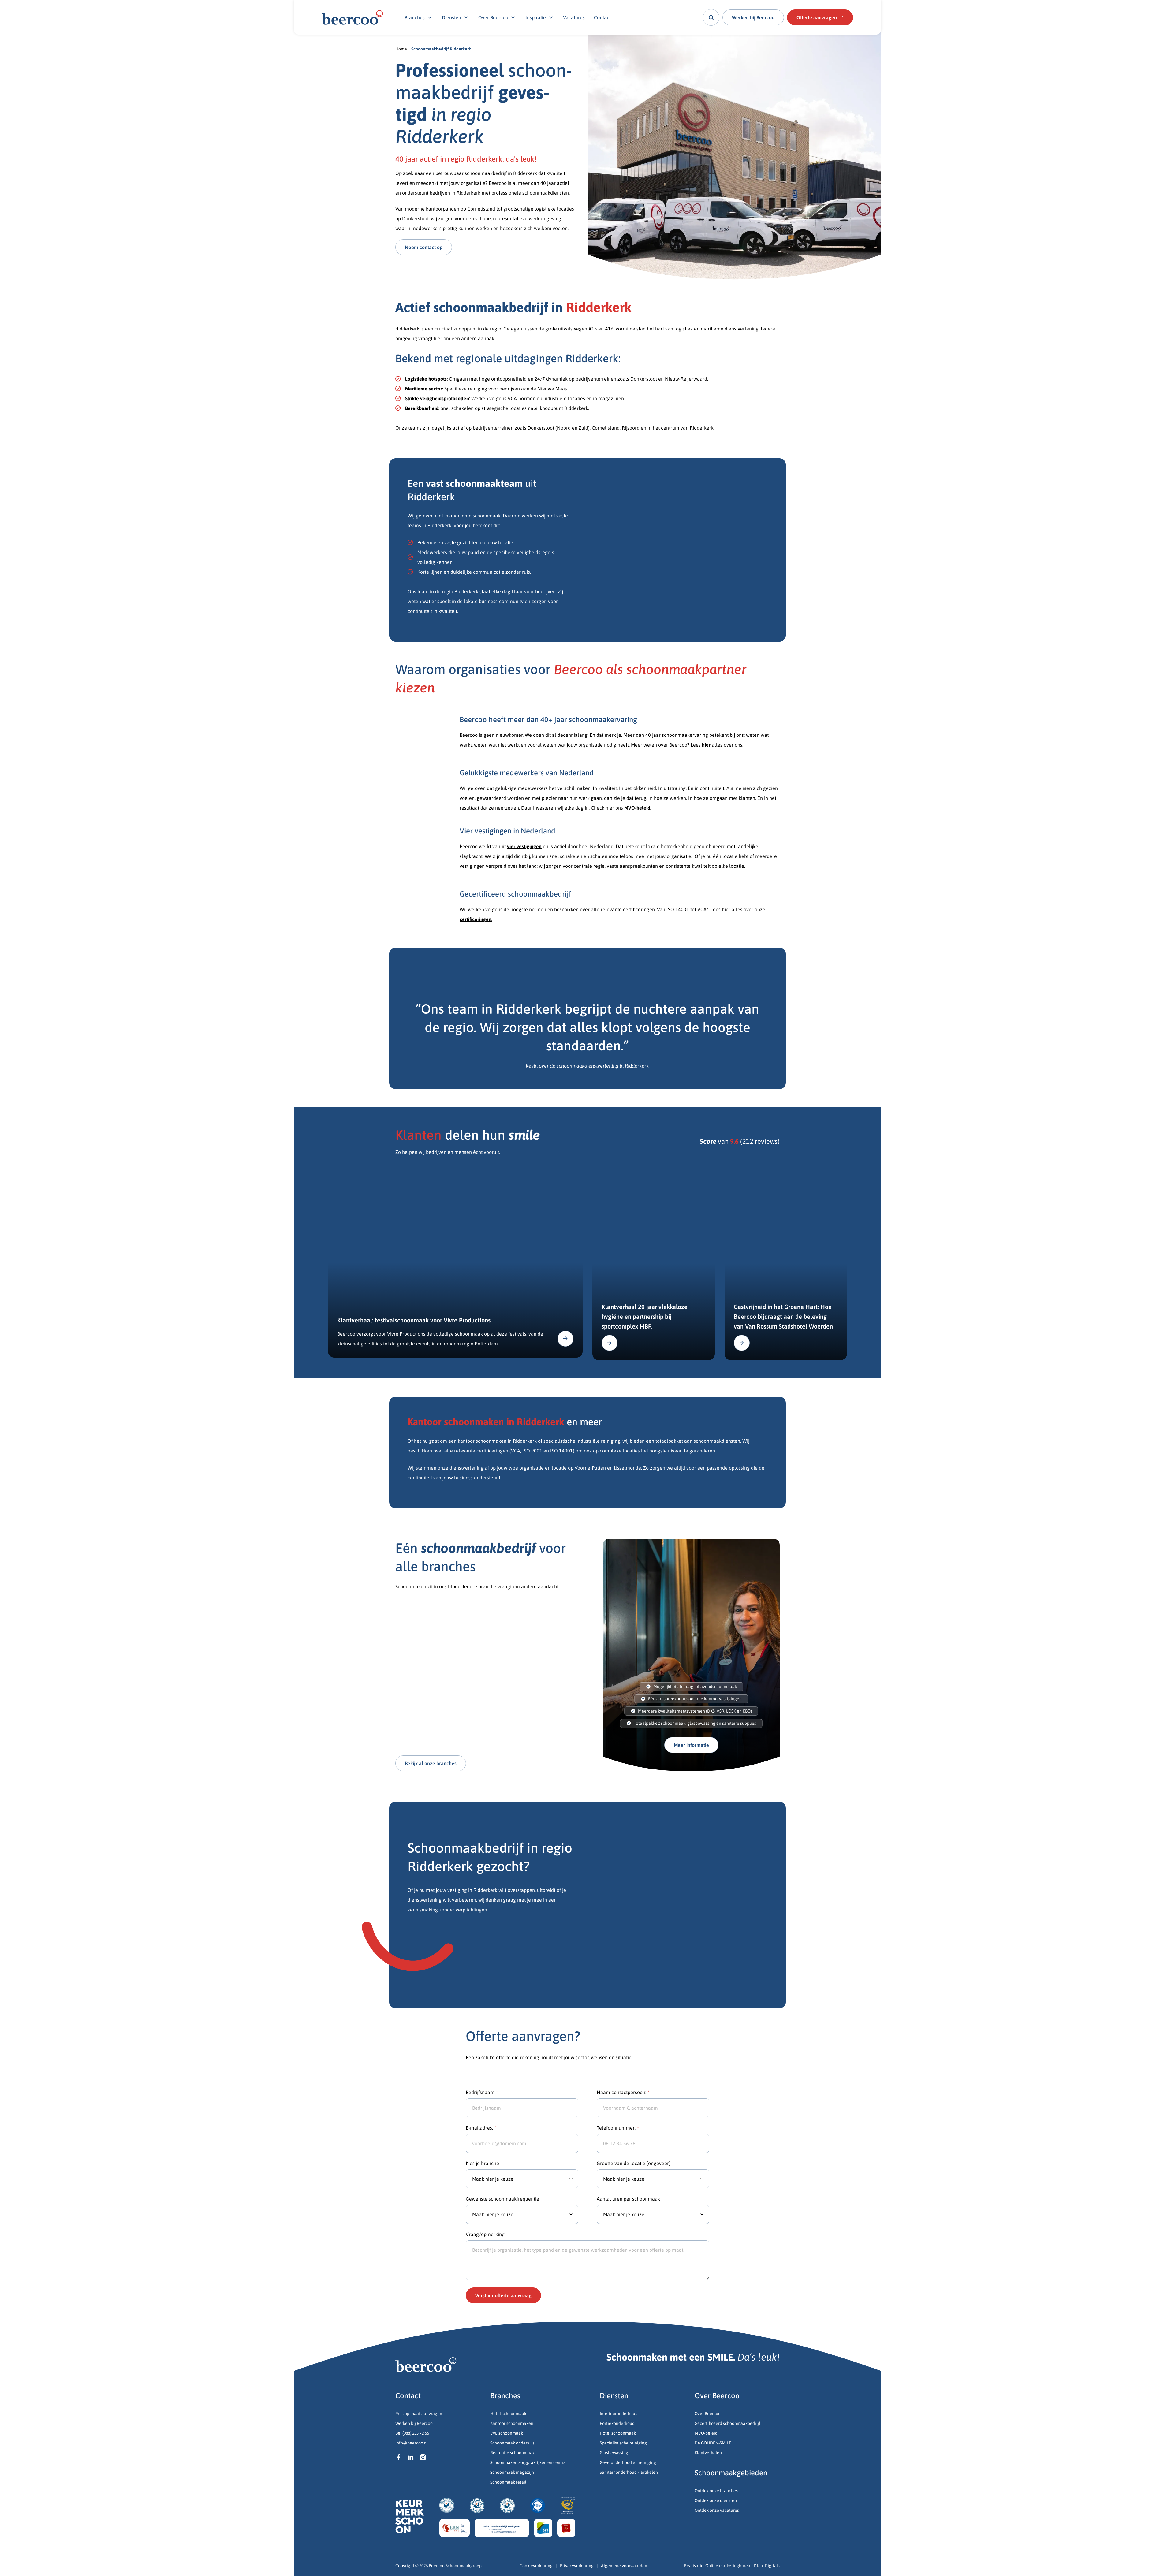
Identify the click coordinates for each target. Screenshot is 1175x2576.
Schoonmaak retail (509, 2482)
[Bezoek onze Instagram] (423, 2457)
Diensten (451, 17)
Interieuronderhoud (619, 2414)
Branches (415, 17)
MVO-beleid (706, 2433)
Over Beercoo (493, 17)
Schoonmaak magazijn (512, 2472)
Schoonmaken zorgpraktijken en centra (528, 2462)
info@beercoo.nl (412, 2443)
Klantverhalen (708, 2453)
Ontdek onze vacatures (717, 2510)
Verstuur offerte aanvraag (503, 2295)
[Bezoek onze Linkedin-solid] (411, 2457)
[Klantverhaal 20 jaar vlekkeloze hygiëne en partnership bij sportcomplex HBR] (654, 1263)
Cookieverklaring (536, 2566)
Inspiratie (536, 17)
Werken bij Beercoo (414, 2423)
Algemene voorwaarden (624, 2566)
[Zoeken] (711, 17)
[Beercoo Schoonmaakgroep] (352, 17)
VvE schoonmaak (507, 2433)
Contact (602, 17)
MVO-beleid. (638, 808)
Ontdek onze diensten (716, 2500)
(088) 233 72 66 (416, 2433)
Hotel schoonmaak (508, 2414)
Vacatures (574, 17)
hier (706, 745)
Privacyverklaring (577, 2566)
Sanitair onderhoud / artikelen (629, 2472)
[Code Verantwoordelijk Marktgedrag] (502, 2528)
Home (401, 49)
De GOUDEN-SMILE (713, 2443)
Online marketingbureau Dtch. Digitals (742, 2566)
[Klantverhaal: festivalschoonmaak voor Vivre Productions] (455, 1262)
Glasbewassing (614, 2453)
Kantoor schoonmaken (512, 2423)
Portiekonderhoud (617, 2423)
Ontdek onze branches (716, 2491)
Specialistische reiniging (623, 2443)
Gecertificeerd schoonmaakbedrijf (727, 2423)
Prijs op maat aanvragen (419, 2414)
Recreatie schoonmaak (512, 2453)
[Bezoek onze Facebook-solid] (398, 2457)
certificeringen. (476, 919)
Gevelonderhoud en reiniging (628, 2462)
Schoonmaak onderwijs (512, 2443)
